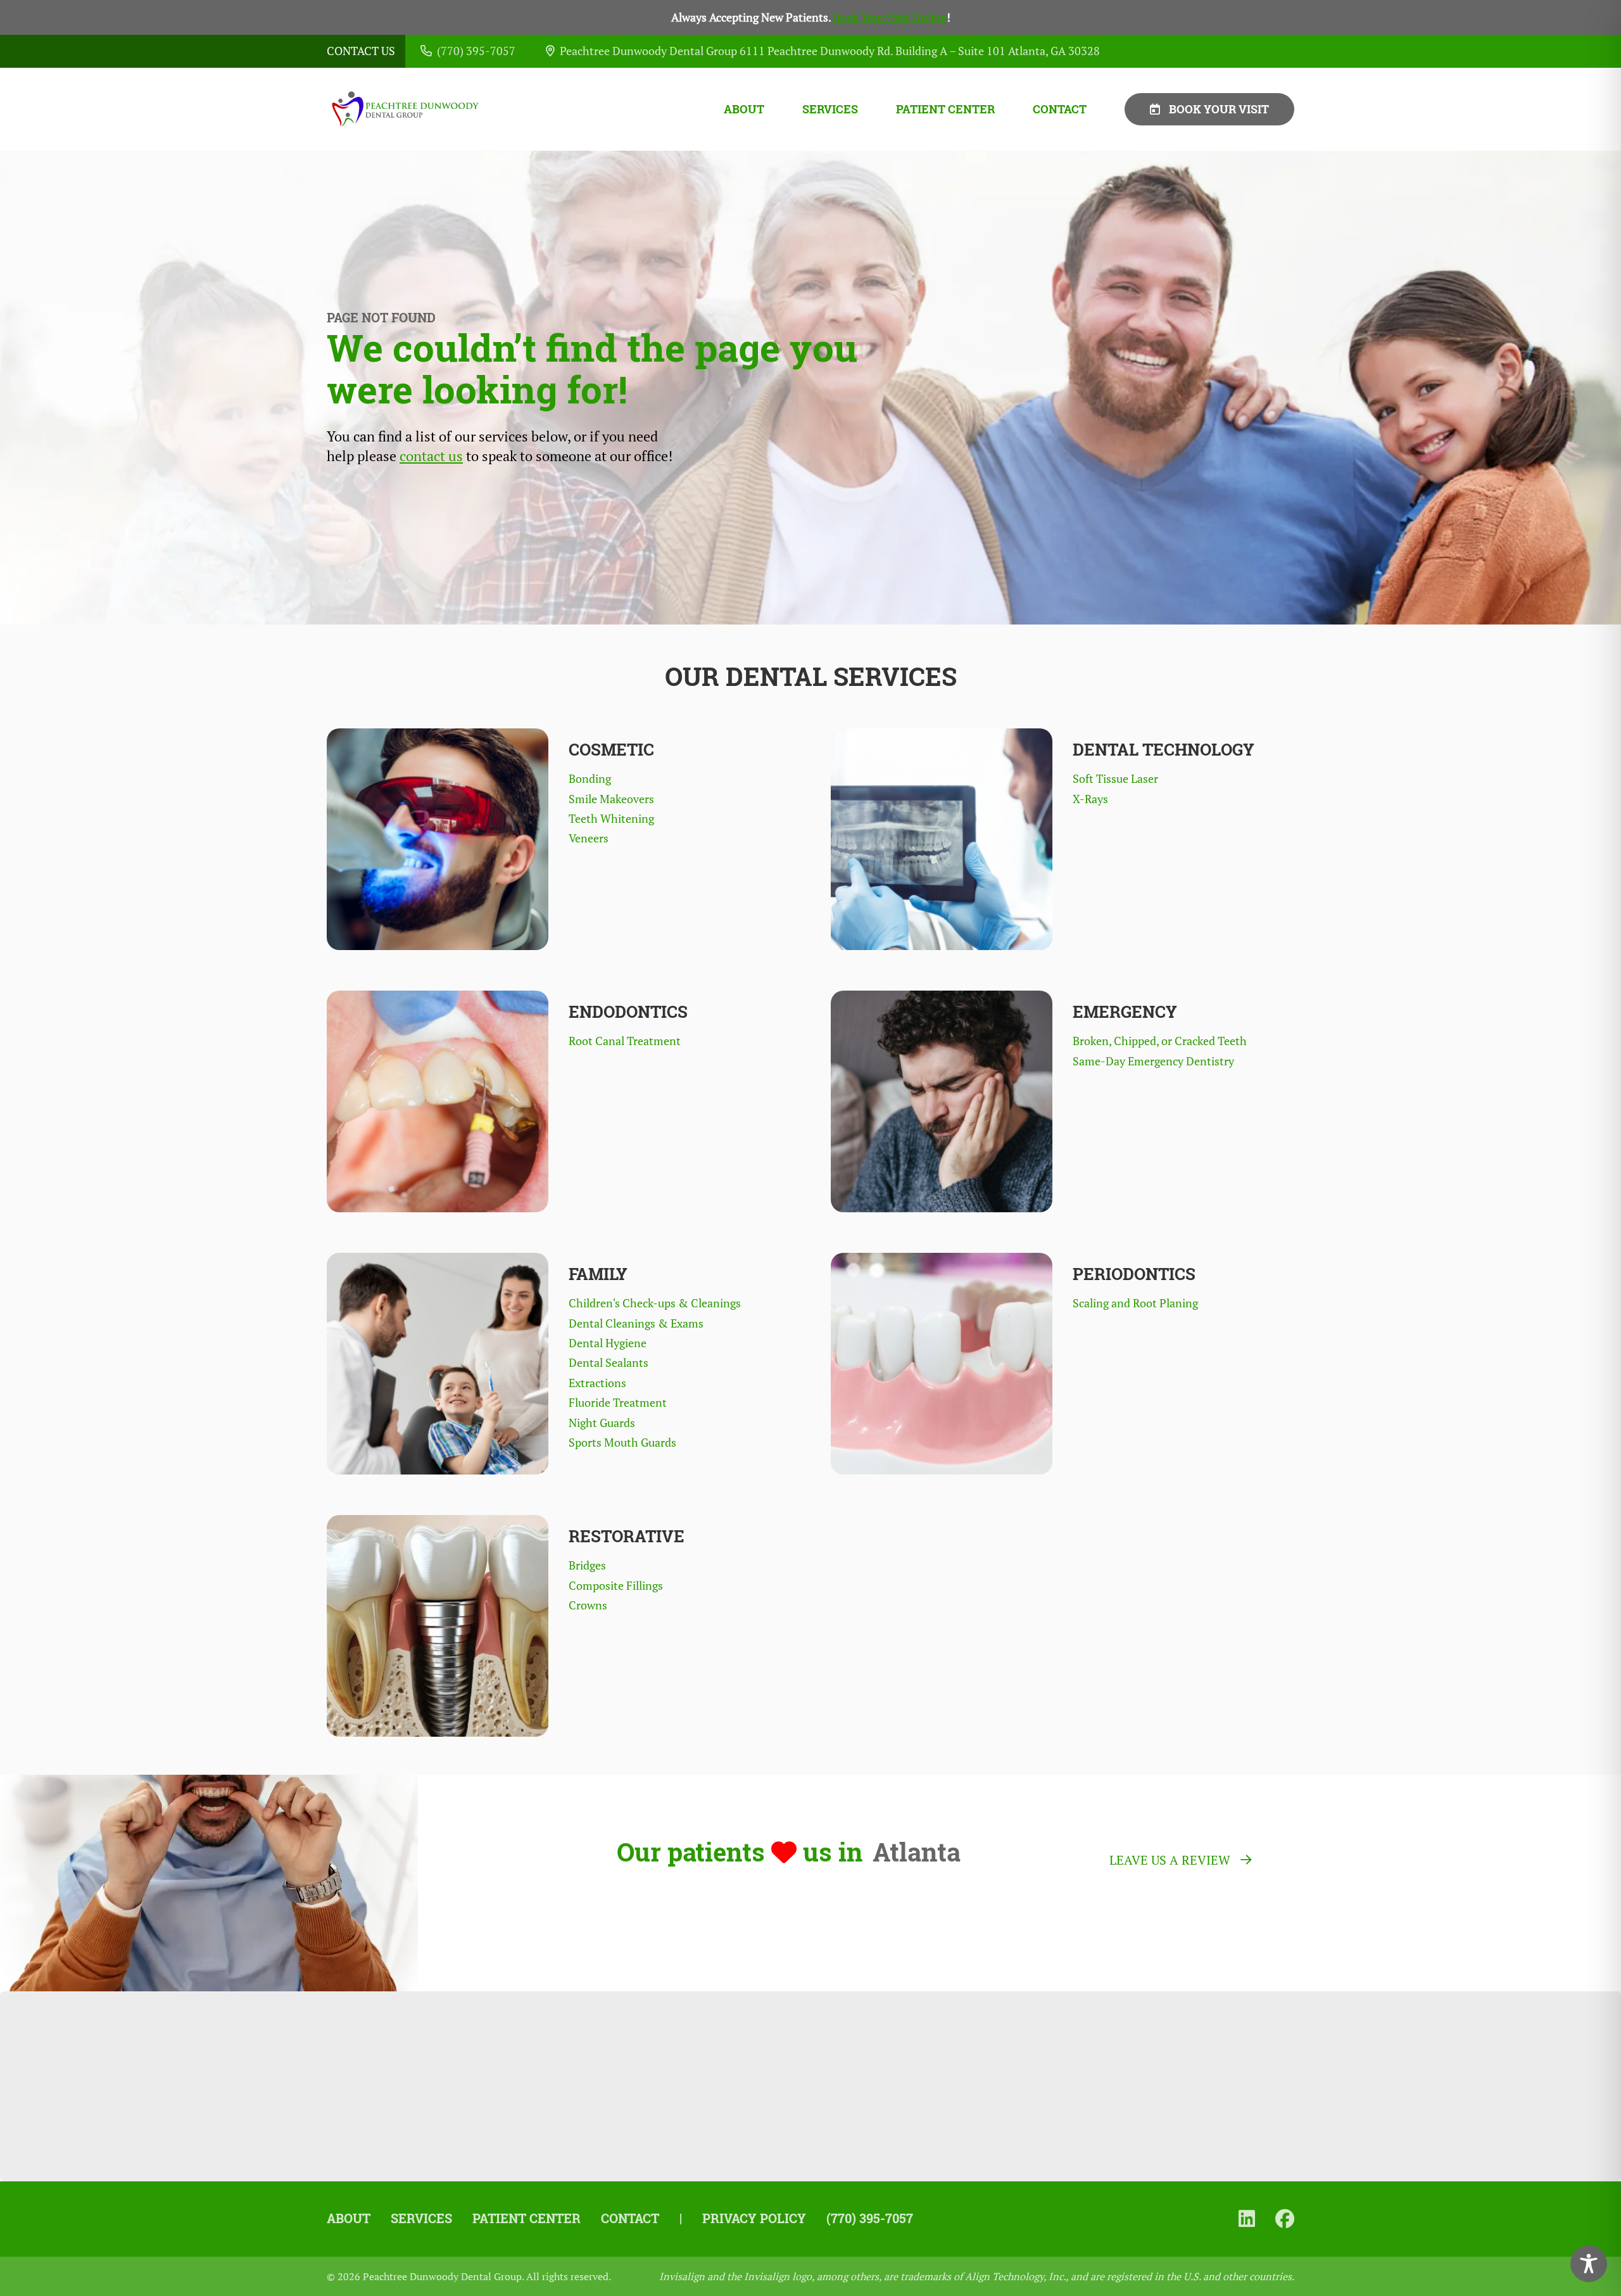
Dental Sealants (609, 1363)
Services (830, 109)
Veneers (589, 838)
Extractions (597, 1383)
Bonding (590, 779)
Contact (1060, 109)
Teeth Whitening (611, 819)
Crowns (588, 1605)
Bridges (587, 1565)
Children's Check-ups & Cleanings (655, 1303)
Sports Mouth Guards (622, 1443)
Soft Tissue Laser (1115, 779)
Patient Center (945, 109)
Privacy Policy (754, 2218)
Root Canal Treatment (625, 1041)
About (744, 109)
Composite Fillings (616, 1586)
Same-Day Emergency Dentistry (1153, 1061)
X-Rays (1090, 799)
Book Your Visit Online (890, 17)
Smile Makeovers (611, 799)
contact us (431, 456)
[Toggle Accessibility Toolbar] (1589, 2264)
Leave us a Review (1170, 1860)
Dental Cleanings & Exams (636, 1323)
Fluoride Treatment (618, 1403)
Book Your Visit (1219, 109)
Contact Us (361, 51)
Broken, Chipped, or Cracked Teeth (1160, 1041)
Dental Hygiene (608, 1343)
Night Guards (602, 1423)
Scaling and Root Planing (1135, 1303)
